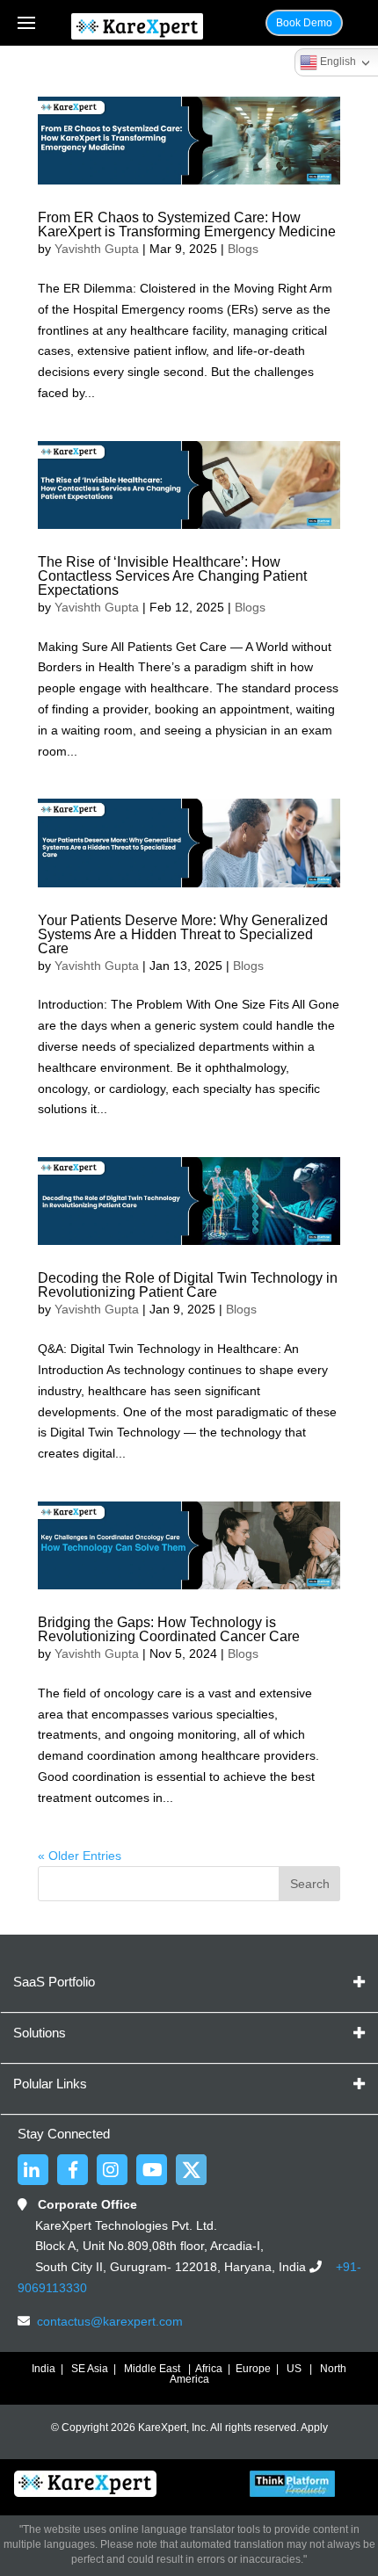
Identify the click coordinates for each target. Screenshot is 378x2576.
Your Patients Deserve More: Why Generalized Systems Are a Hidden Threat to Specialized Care (183, 934)
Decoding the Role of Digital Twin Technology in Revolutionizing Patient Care (188, 1285)
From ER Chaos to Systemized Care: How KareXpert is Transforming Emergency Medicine (187, 224)
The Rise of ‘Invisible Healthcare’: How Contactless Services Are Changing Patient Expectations (172, 576)
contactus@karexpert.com (110, 2321)
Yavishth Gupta (97, 249)
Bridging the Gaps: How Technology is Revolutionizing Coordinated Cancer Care (169, 1629)
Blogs (243, 249)
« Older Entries (80, 1856)
